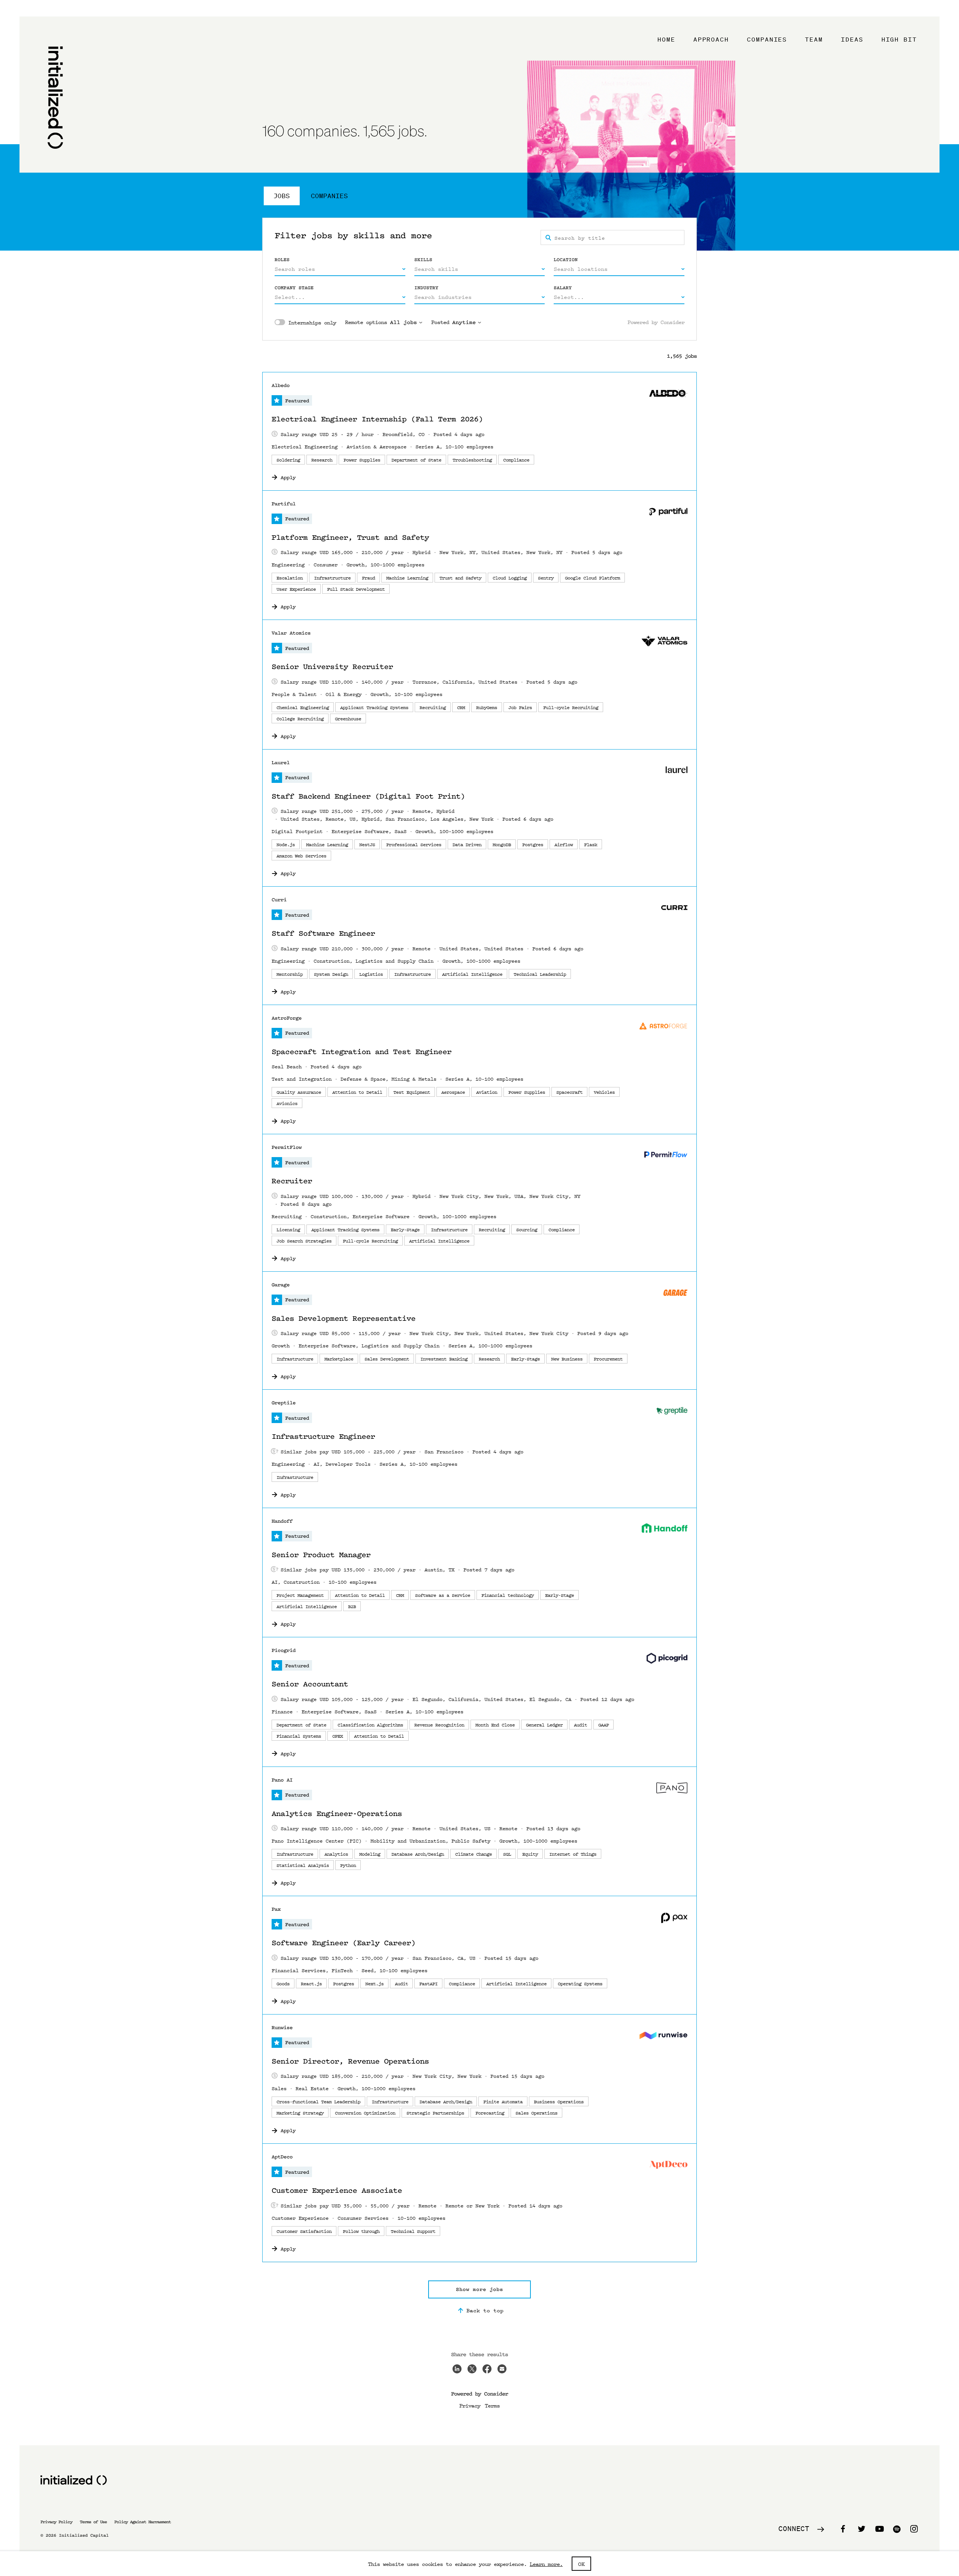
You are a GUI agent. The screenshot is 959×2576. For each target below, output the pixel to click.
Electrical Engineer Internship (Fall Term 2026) (377, 419)
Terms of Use (93, 2522)
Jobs (282, 196)
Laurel (281, 762)
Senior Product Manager (321, 1555)
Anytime (464, 322)
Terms (492, 2405)
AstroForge (287, 1018)
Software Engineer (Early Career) (344, 1943)
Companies (767, 39)
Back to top (485, 2310)
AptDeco (282, 2157)
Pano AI (282, 1780)
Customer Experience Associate (337, 2191)
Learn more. (546, 2564)
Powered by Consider (656, 322)
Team (814, 39)
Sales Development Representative (344, 1319)
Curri (279, 900)
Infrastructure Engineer (323, 1437)
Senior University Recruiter (332, 667)
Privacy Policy (56, 2522)
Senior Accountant (310, 1684)
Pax (276, 1909)
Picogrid (284, 1650)
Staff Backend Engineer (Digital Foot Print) (368, 796)
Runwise (282, 2027)
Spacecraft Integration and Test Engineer (361, 1052)
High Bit (899, 39)
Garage (281, 1285)
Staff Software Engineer (323, 933)
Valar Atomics (291, 633)
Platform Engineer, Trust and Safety (350, 538)
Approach (711, 39)
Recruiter (292, 1181)
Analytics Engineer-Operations (337, 1814)
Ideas (852, 39)
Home (666, 39)
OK (581, 2564)
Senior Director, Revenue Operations (350, 2061)
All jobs (403, 322)
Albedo (281, 385)
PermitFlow (287, 1147)
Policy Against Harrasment (143, 2522)
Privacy (470, 2405)
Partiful (284, 504)
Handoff (282, 1521)
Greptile (284, 1403)
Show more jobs (479, 2289)
